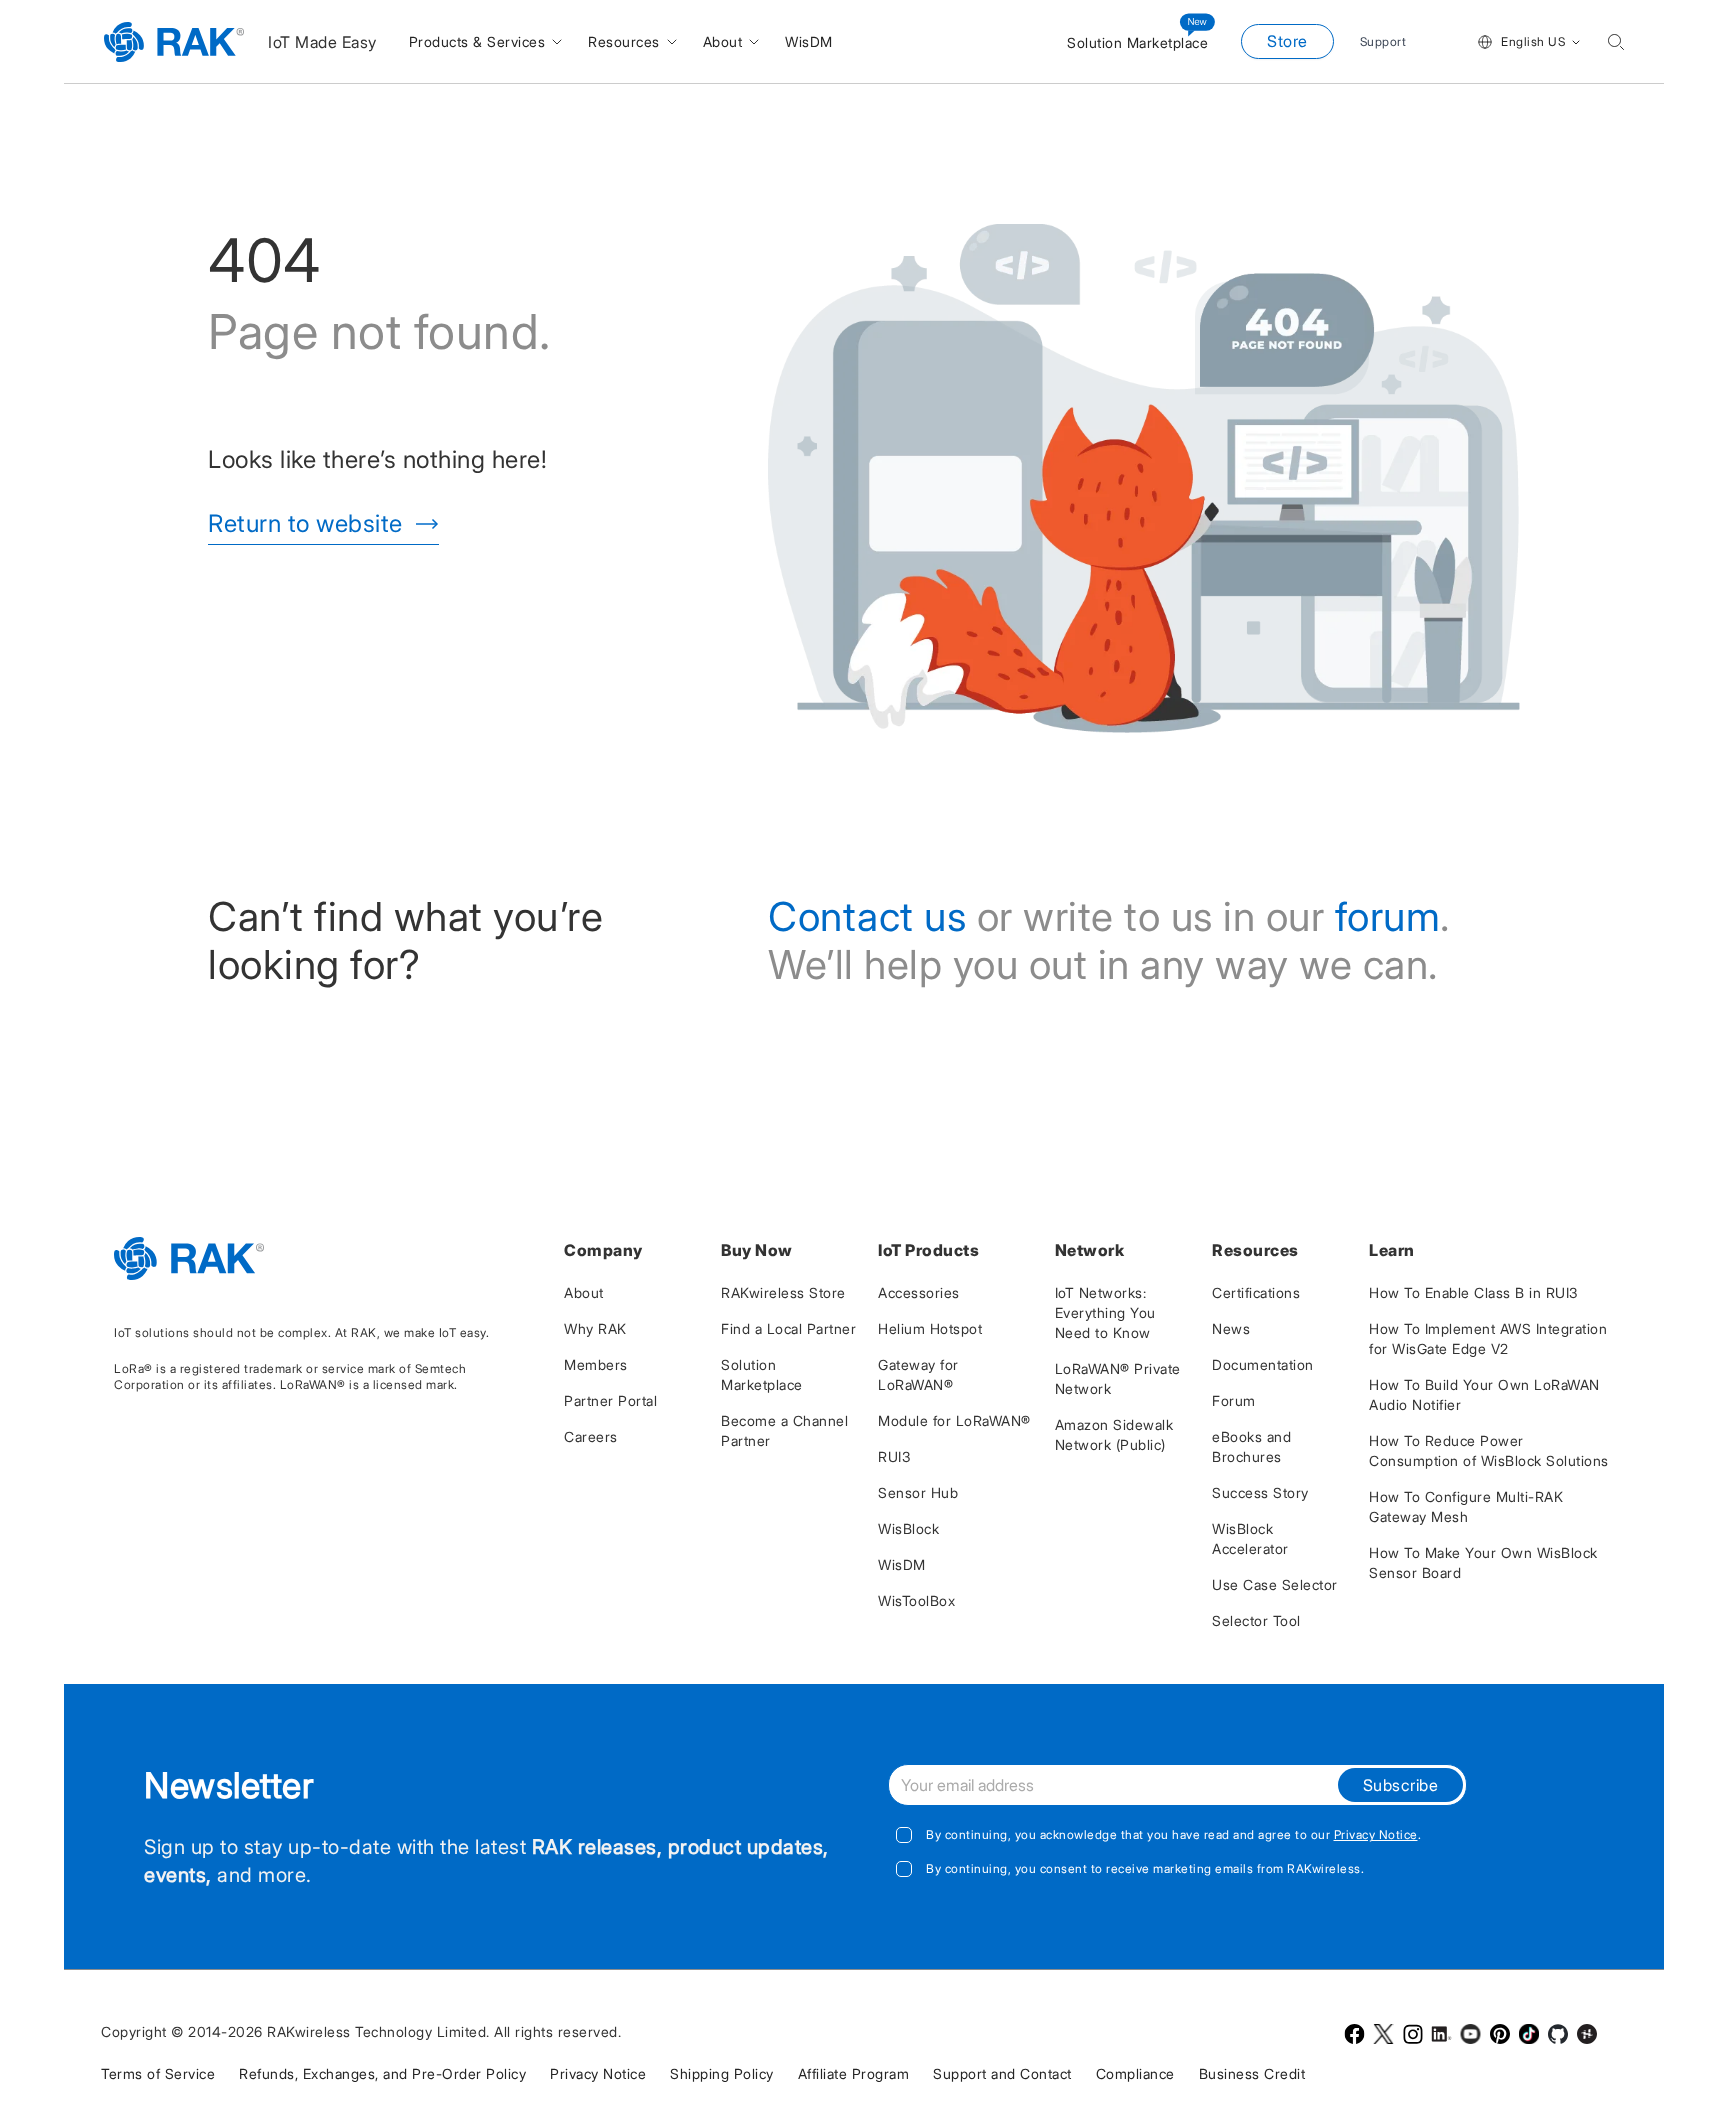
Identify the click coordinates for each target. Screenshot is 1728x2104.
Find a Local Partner (788, 1328)
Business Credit (1252, 2073)
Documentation (1263, 1364)
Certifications (1256, 1292)
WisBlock (908, 1528)
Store (1287, 41)
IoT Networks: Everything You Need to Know (1105, 1312)
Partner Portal (610, 1400)
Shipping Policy (722, 2073)
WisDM (902, 1564)
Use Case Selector (1275, 1584)
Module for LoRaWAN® (954, 1420)
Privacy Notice (1376, 1834)
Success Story (1260, 1492)
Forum (1234, 1400)
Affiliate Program (854, 2073)
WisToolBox (916, 1600)
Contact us (867, 916)
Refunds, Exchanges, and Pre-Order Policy (382, 2073)
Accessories (919, 1292)
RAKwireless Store (783, 1292)
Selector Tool (1256, 1620)
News (1231, 1328)
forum (1388, 916)
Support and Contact (1002, 2073)
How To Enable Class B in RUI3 (1473, 1292)
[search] (1616, 42)
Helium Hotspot (930, 1328)
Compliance (1135, 2073)
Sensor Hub (918, 1492)
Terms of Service (158, 2073)
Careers (591, 1436)
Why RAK (595, 1328)
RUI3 (894, 1456)
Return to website (305, 523)
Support (1383, 41)
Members (596, 1364)
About (584, 1292)
